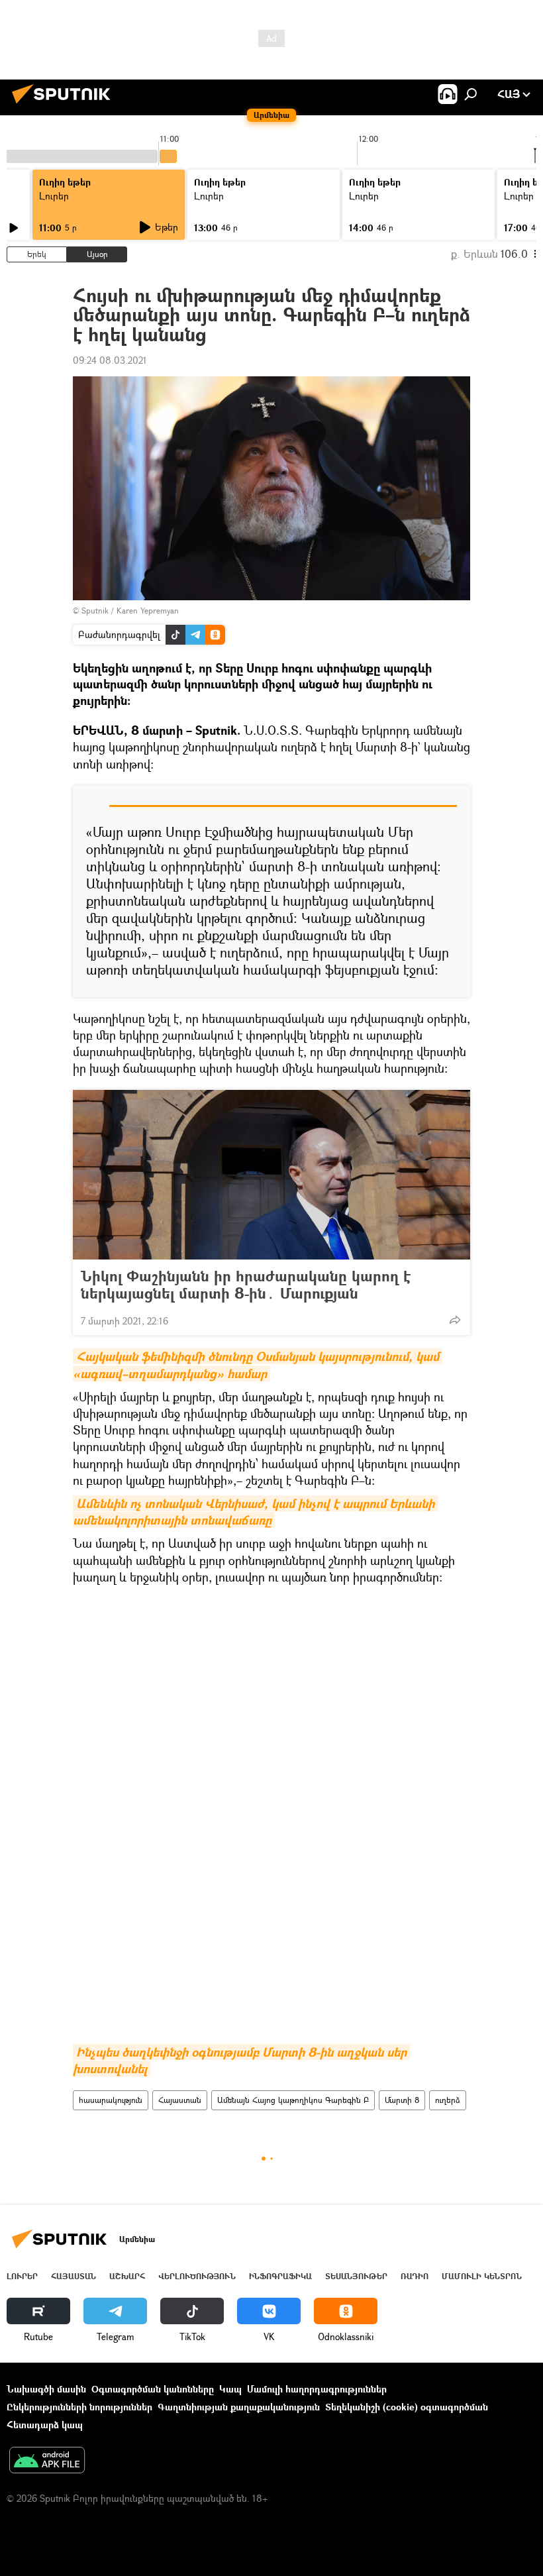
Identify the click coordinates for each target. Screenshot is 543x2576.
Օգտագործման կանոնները (153, 2389)
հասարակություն (111, 2100)
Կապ (230, 2389)
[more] (455, 1320)
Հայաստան (180, 2100)
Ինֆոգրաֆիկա (280, 2276)
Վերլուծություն (197, 2276)
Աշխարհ (127, 2276)
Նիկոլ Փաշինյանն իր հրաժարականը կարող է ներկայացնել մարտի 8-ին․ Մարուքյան (246, 1285)
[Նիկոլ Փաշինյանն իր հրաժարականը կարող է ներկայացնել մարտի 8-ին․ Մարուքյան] (271, 1175)
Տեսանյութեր (356, 2276)
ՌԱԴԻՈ (415, 2276)
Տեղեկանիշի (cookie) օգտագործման (407, 2407)
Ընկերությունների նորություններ (79, 2407)
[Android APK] (47, 2461)
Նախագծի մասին (46, 2389)
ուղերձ (448, 2100)
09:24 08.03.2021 (110, 360)
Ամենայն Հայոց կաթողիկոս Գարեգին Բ (293, 2100)
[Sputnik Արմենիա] (65, 105)
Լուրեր (54, 196)
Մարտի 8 (402, 2100)
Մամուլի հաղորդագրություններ (317, 2389)
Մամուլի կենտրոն (482, 2276)
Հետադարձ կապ (45, 2425)
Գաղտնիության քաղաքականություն (239, 2407)
